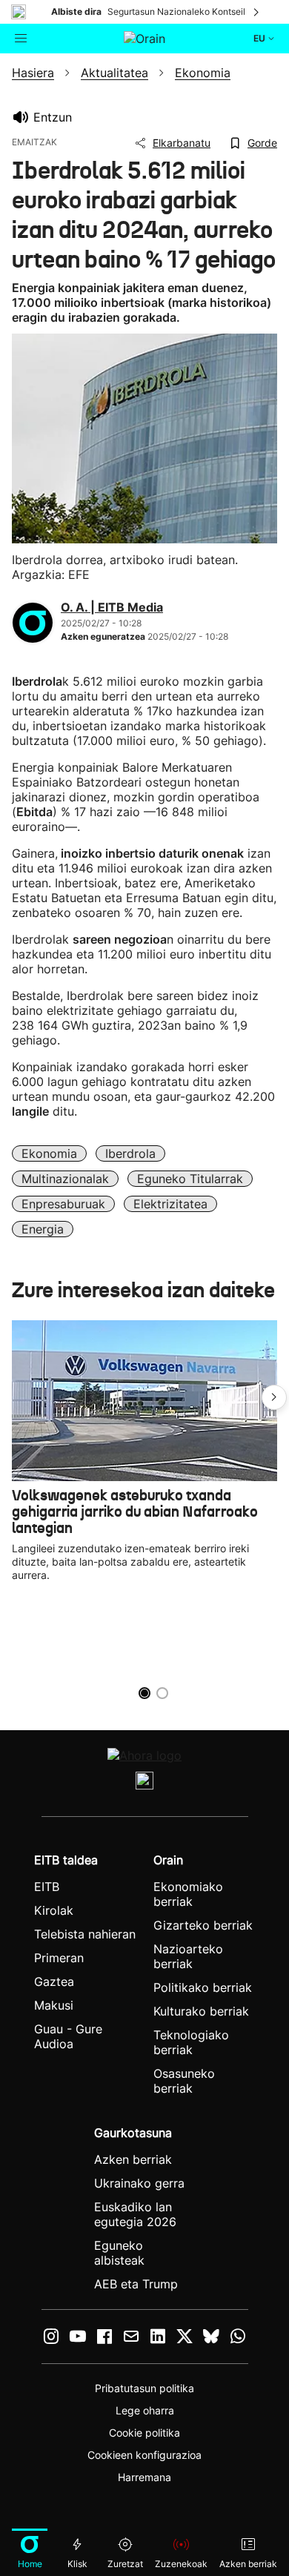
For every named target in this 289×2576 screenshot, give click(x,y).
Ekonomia (49, 1153)
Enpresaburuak (63, 1204)
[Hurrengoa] (257, 12)
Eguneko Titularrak (190, 1179)
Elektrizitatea (170, 1204)
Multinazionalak (65, 1179)
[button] (274, 1397)
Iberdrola (130, 1153)
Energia (43, 1229)
